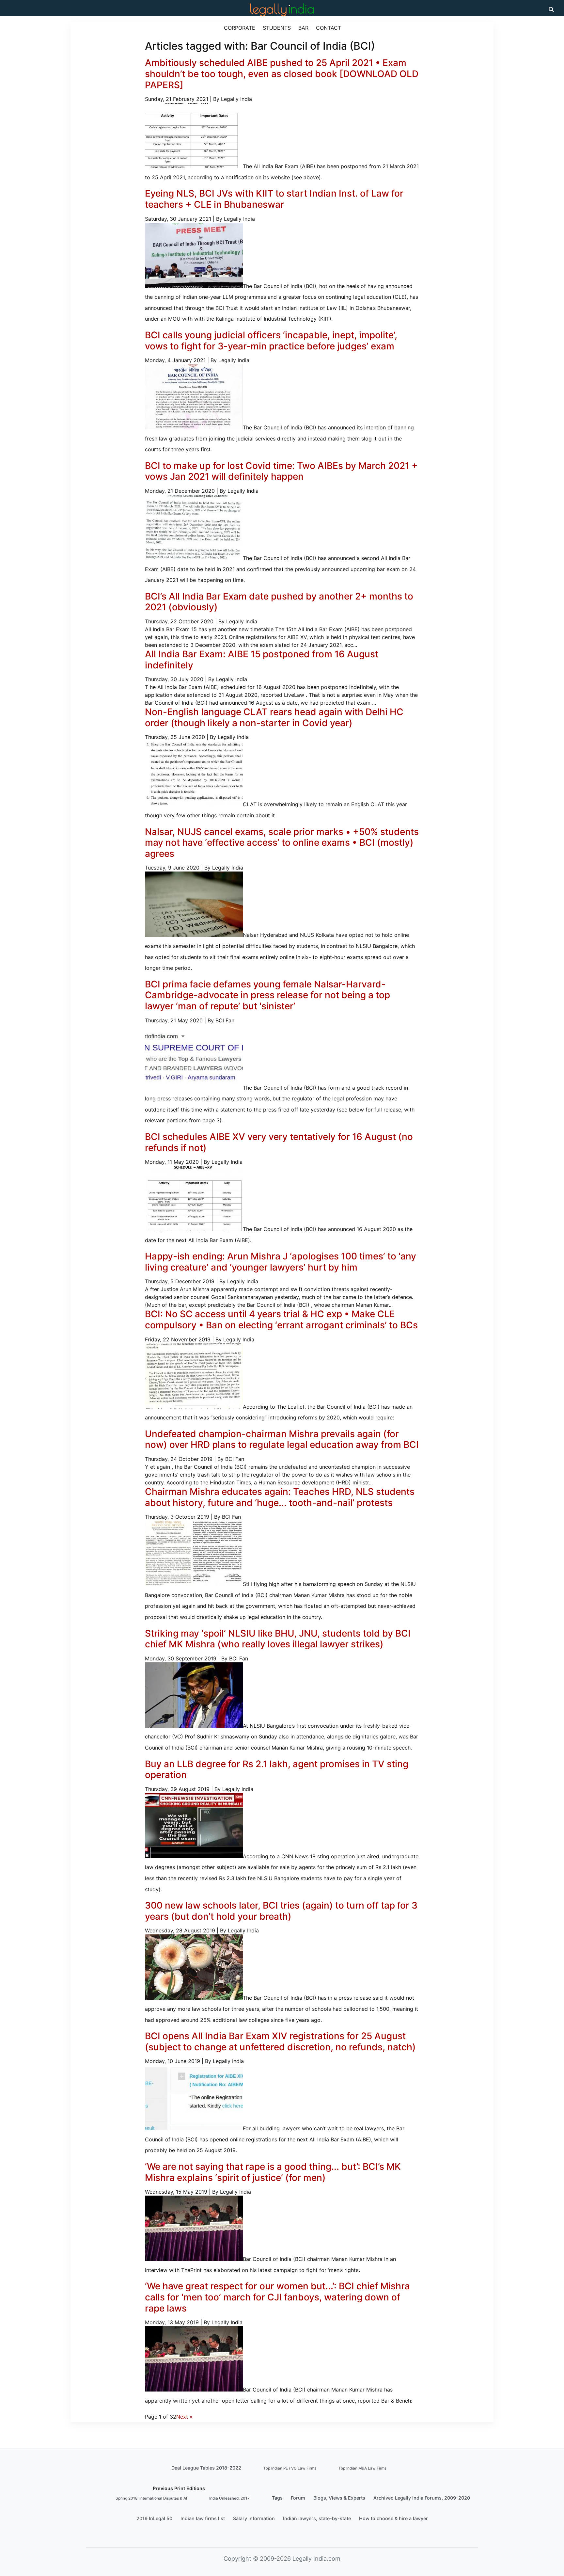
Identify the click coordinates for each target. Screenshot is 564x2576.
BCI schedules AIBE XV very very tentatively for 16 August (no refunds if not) (279, 1142)
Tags (277, 2498)
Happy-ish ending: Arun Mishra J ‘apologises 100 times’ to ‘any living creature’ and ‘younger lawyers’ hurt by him (281, 1262)
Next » (184, 2417)
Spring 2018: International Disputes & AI (151, 2498)
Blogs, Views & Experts (339, 2498)
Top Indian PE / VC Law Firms (290, 2468)
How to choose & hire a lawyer (393, 2518)
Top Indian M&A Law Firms (362, 2468)
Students (277, 28)
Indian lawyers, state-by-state (317, 2518)
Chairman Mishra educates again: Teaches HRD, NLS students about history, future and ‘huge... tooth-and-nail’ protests (280, 1497)
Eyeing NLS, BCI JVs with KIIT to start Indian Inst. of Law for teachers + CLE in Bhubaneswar (274, 199)
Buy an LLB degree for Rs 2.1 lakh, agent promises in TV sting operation (277, 1769)
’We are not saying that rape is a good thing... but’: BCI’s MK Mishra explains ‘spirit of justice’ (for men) (273, 2172)
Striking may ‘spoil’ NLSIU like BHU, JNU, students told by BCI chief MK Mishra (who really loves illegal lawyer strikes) (278, 1639)
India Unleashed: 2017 (229, 2498)
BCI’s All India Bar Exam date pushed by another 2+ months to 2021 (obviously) (279, 602)
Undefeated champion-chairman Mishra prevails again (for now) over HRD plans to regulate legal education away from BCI (282, 1439)
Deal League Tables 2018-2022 (206, 2468)
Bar (303, 28)
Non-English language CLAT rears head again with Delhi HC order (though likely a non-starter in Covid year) (274, 717)
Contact (329, 28)
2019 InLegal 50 (154, 2518)
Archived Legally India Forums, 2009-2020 (422, 2498)
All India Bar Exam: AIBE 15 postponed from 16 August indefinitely (262, 660)
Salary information (254, 2518)
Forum (298, 2498)
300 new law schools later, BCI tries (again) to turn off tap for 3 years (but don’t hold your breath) (281, 1911)
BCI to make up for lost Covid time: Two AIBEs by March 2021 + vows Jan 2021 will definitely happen (281, 471)
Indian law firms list (203, 2518)
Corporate (240, 28)
